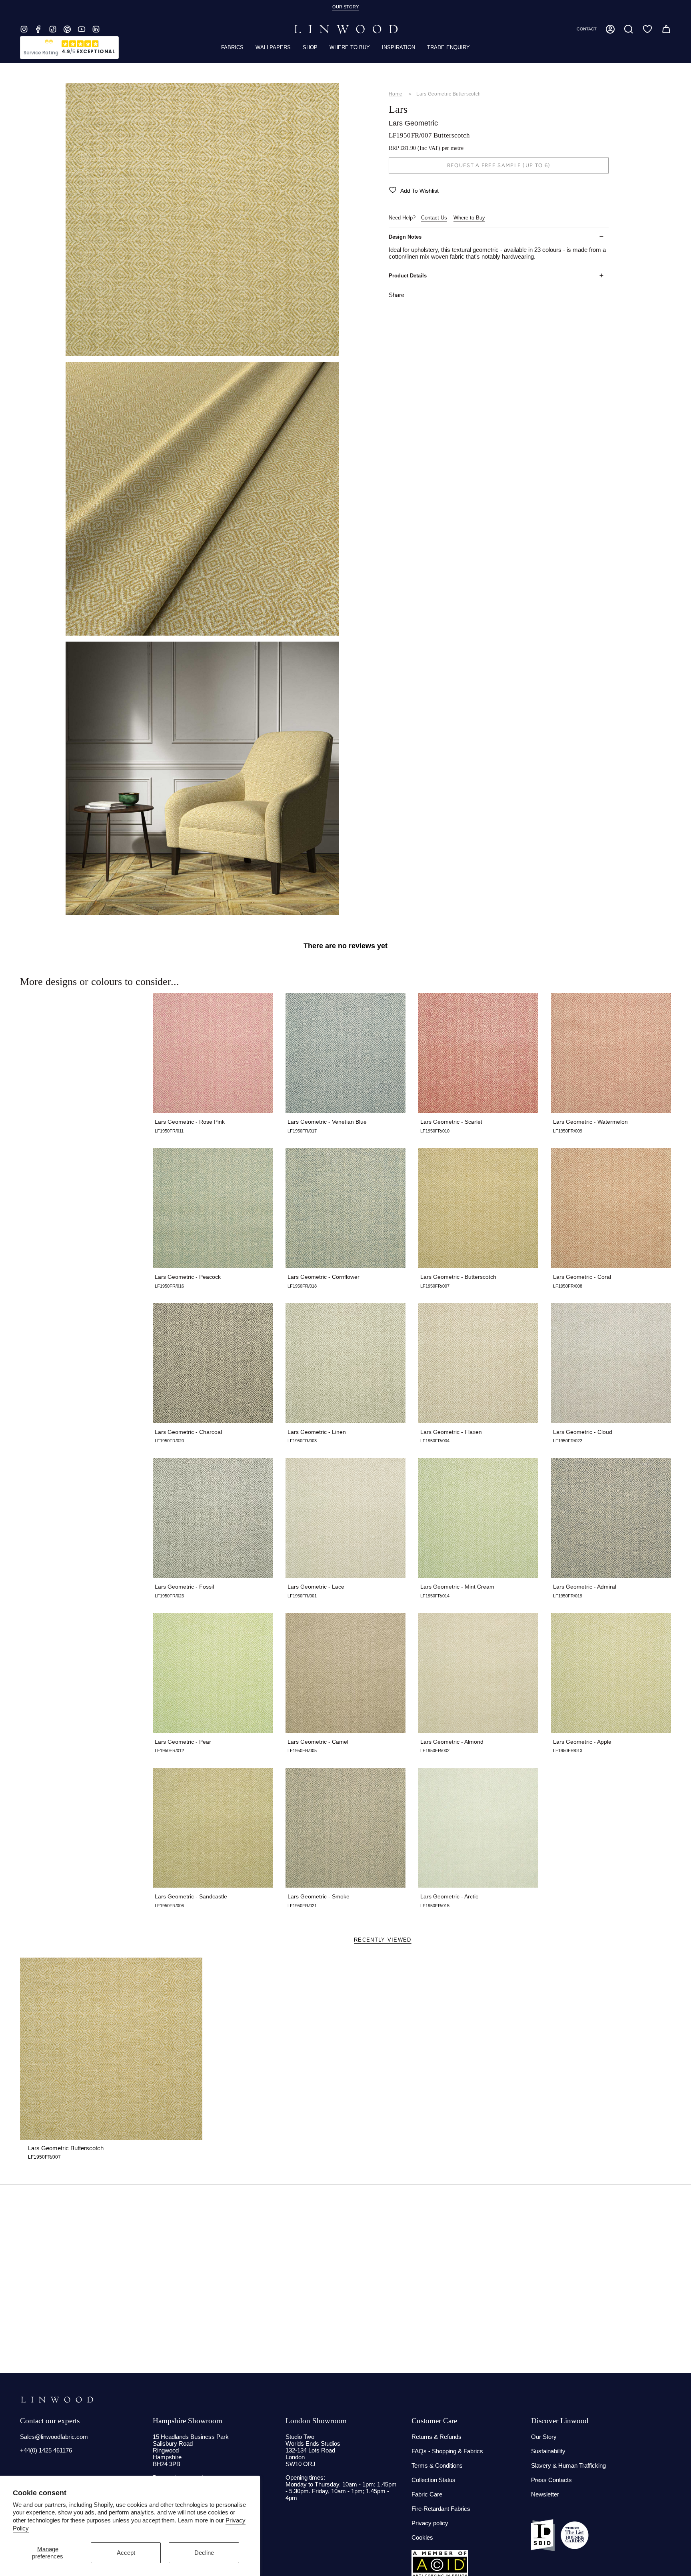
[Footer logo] (57, 2400)
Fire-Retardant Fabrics (441, 2509)
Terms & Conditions (437, 2465)
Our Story (544, 2437)
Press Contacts (551, 2480)
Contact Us (434, 218)
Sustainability (548, 2451)
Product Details (408, 276)
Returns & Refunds (436, 2437)
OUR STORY (345, 7)
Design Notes (405, 237)
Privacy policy (430, 2523)
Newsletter (545, 2494)
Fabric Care (427, 2494)
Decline (204, 2553)
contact (587, 29)
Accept (126, 2553)
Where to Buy (469, 218)
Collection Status (433, 2480)
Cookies (422, 2537)
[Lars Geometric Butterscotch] (111, 2049)
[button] (629, 29)
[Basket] (666, 29)
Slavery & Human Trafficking (568, 2465)
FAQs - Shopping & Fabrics (447, 2451)
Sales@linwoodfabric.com (54, 2437)
